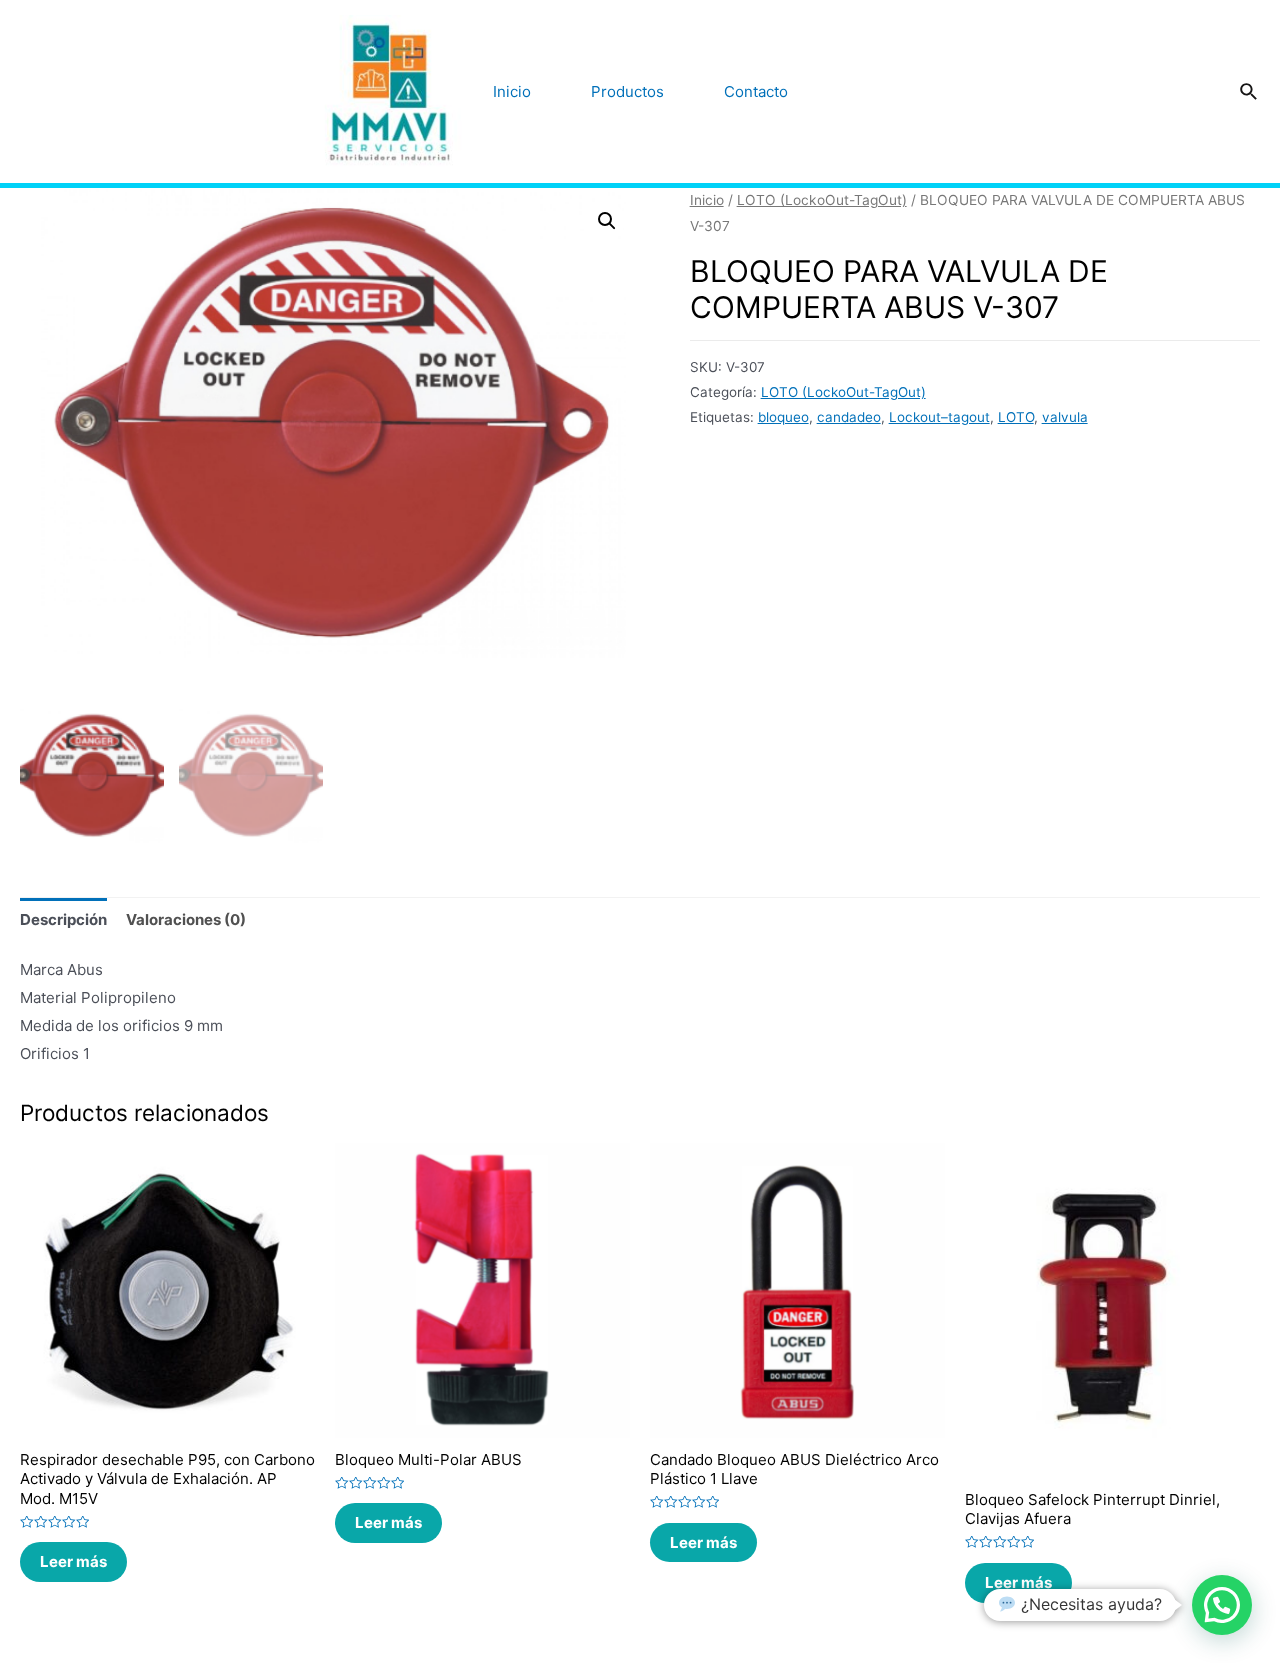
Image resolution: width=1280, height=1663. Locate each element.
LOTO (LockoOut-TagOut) (822, 200)
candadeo (849, 417)
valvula (1065, 417)
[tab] (63, 919)
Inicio (512, 91)
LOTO (1016, 417)
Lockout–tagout (939, 417)
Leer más (73, 1561)
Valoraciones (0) (186, 919)
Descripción (63, 919)
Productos (627, 91)
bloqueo (783, 417)
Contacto (756, 91)
